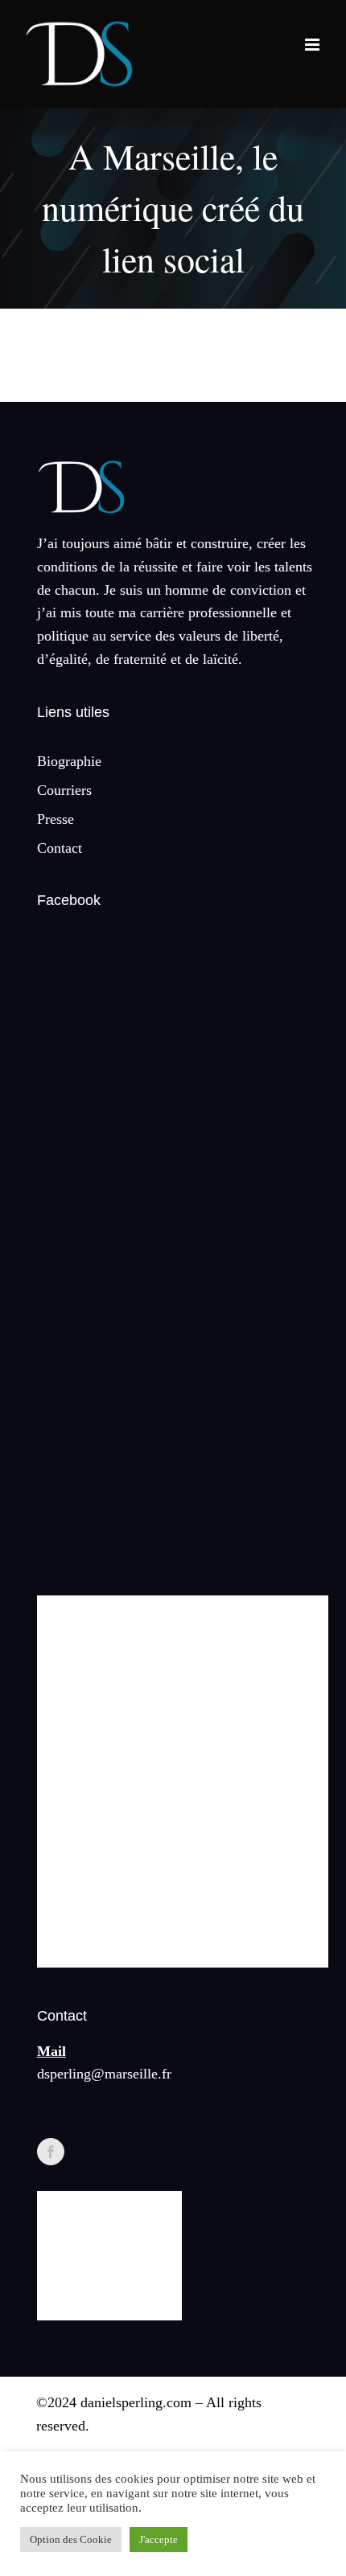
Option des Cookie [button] (71, 2539)
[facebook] (51, 2152)
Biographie (69, 761)
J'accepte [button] (159, 2539)
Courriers (64, 790)
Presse (56, 819)
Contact (60, 848)
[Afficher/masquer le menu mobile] (313, 45)
